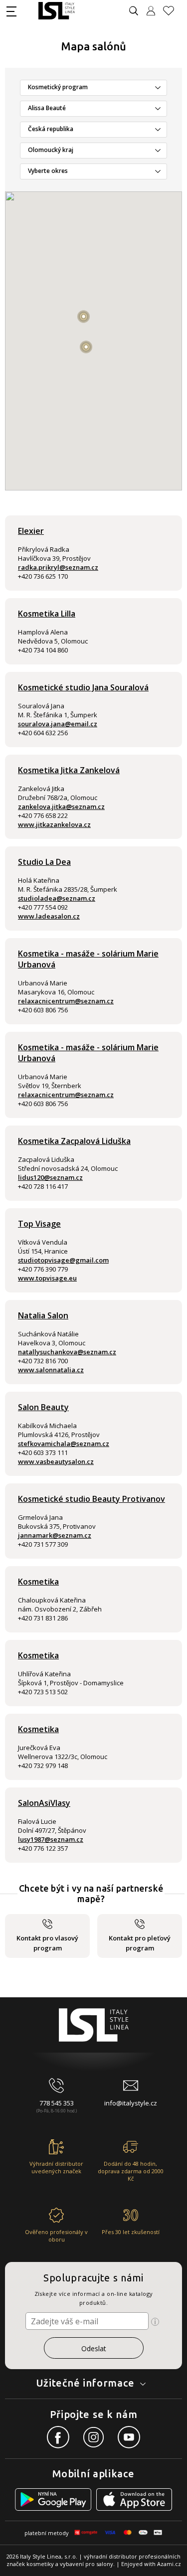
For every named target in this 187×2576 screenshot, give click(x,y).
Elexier (31, 531)
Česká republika (51, 129)
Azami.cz (169, 2564)
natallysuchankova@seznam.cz (67, 1352)
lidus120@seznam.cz (50, 1177)
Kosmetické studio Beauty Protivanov (92, 1499)
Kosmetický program (58, 87)
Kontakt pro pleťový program (140, 1943)
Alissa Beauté (47, 108)
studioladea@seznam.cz (57, 898)
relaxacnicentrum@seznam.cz (66, 1001)
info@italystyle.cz (131, 2103)
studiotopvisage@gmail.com (63, 1260)
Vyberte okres (48, 171)
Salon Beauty (43, 1407)
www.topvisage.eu (47, 1278)
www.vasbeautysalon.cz (56, 1461)
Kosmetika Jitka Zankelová (69, 770)
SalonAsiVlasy (44, 1803)
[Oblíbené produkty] (173, 11)
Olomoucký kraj (51, 150)
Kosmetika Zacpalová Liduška (74, 1141)
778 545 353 (57, 2103)
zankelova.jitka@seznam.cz (61, 806)
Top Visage (39, 1224)
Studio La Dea (44, 862)
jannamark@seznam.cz (55, 1535)
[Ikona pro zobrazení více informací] (155, 2322)
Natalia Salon (43, 1315)
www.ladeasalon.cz (49, 916)
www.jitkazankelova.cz (54, 824)
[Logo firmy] (57, 11)
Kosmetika (38, 1582)
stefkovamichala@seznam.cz (64, 1444)
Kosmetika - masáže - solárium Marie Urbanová (88, 959)
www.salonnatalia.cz (51, 1370)
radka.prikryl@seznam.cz (58, 567)
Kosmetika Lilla (47, 614)
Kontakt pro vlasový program (47, 1943)
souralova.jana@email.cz (58, 724)
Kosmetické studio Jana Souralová (83, 687)
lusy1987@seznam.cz (51, 1839)
